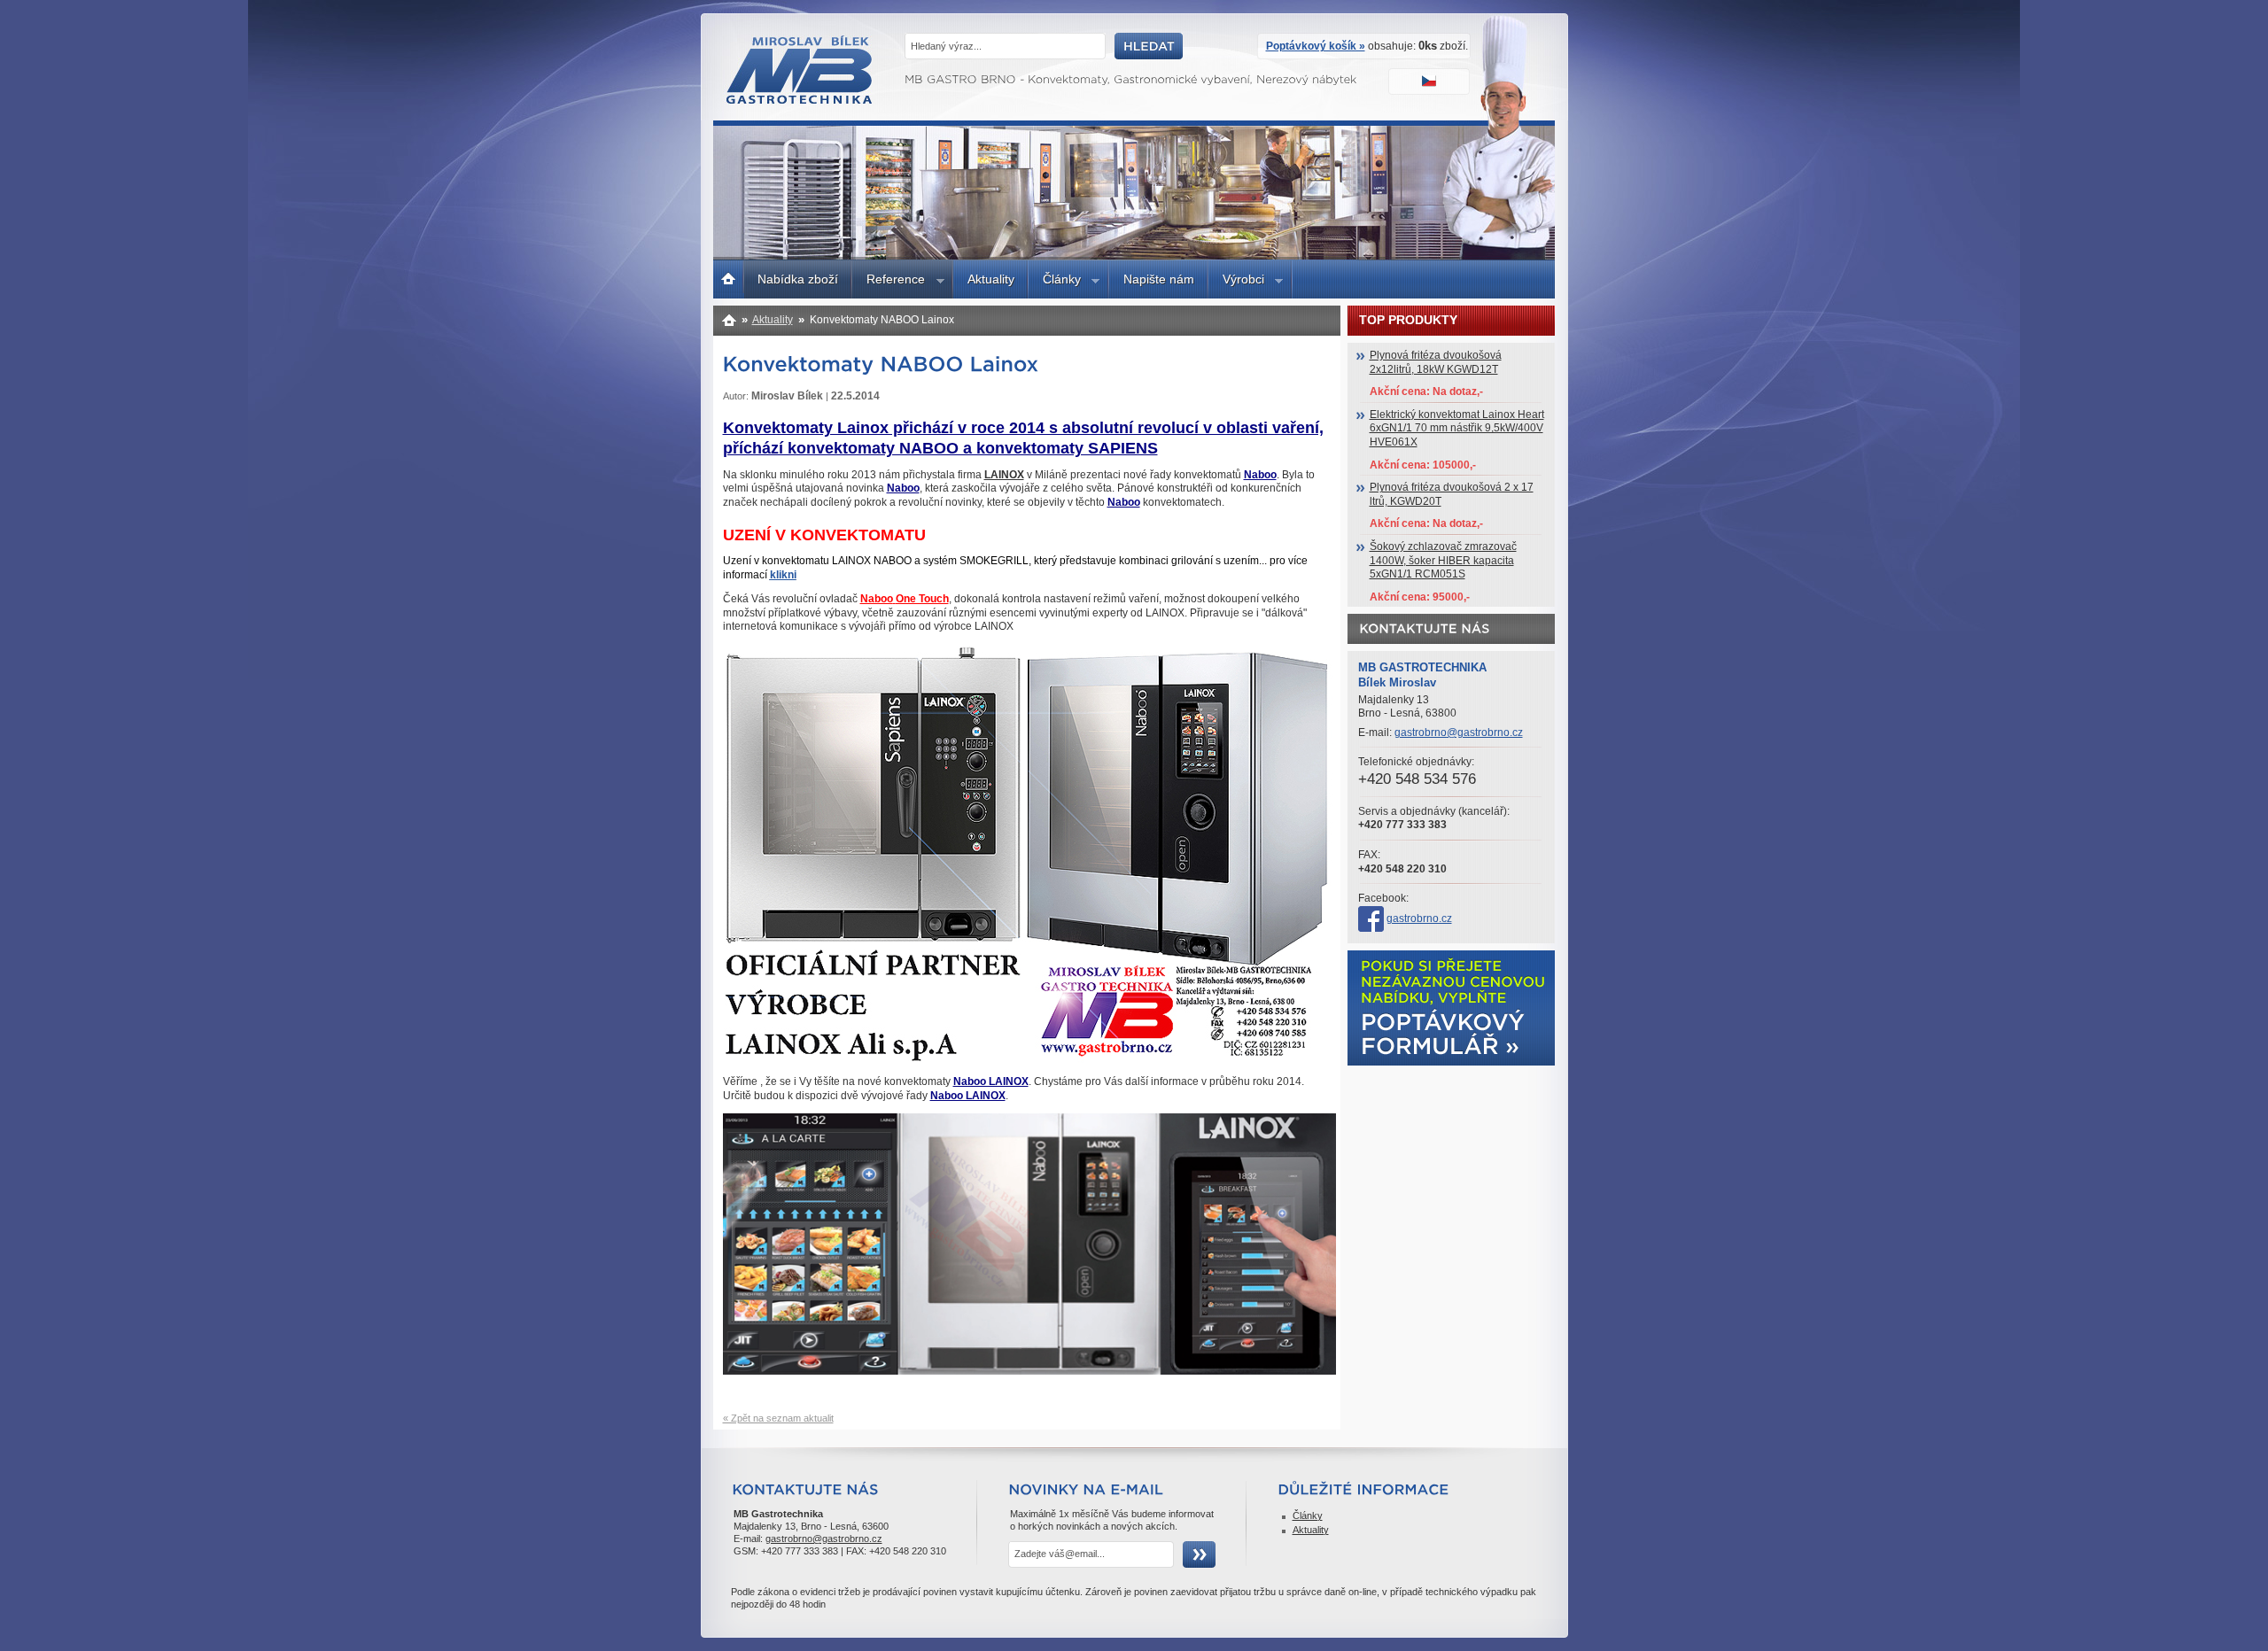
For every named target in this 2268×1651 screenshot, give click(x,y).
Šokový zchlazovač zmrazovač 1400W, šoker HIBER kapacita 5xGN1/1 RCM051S (1443, 560)
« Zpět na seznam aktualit (778, 1418)
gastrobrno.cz (1419, 919)
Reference (889, 282)
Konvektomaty (730, 320)
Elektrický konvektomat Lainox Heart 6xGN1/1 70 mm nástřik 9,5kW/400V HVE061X (1457, 428)
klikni (783, 575)
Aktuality (991, 279)
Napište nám (1159, 279)
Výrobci (1236, 282)
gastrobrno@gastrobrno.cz (1459, 732)
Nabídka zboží (798, 279)
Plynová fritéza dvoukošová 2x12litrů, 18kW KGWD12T (1436, 362)
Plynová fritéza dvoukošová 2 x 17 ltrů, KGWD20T (1452, 494)
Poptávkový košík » (1316, 46)
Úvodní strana (729, 277)
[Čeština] (1431, 83)
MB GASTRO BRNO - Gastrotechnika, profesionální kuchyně (800, 100)
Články (1055, 282)
